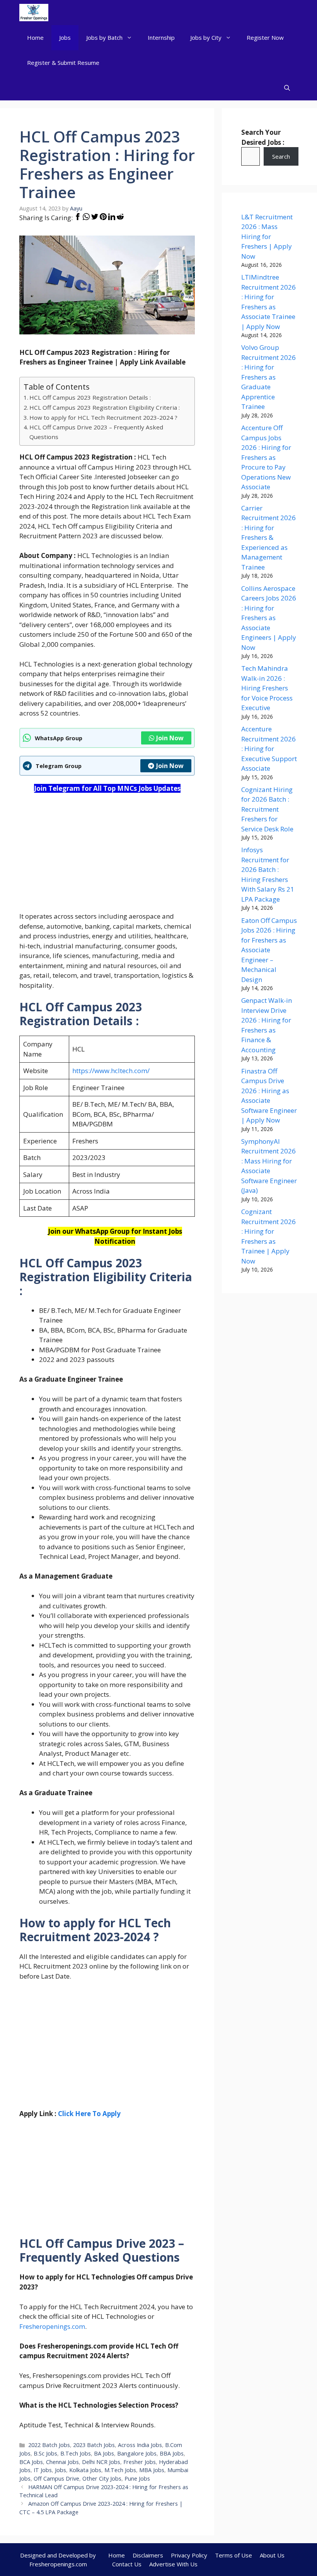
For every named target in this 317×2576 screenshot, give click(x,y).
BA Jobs (104, 2453)
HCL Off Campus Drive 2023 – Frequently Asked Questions (96, 432)
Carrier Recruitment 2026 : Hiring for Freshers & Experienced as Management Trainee (268, 538)
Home (35, 37)
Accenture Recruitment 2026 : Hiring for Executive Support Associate (269, 749)
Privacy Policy (189, 2555)
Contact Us (127, 2564)
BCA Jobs (31, 2462)
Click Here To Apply (89, 2114)
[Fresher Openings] (34, 13)
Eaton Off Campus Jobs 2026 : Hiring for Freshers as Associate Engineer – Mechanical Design (269, 950)
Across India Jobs (140, 2445)
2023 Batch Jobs (94, 2445)
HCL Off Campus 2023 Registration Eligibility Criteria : (105, 407)
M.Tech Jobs (120, 2470)
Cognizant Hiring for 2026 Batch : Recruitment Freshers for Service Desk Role (267, 809)
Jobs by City (206, 37)
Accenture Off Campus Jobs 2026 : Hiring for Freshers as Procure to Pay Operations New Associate (266, 457)
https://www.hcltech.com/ (111, 1071)
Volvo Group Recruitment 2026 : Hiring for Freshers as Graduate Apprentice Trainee (268, 377)
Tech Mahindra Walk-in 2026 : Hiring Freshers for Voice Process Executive (267, 688)
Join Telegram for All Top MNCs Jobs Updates (107, 788)
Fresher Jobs (140, 2462)
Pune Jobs (137, 2478)
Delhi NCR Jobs (101, 2462)
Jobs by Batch (104, 37)
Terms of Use (233, 2555)
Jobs (65, 37)
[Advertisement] (107, 857)
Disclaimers (148, 2555)
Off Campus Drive (56, 2478)
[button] (287, 88)
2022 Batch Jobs (49, 2445)
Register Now (265, 37)
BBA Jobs (172, 2453)
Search (281, 156)
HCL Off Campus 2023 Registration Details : (90, 397)
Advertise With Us (173, 2564)
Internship (161, 37)
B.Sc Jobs (45, 2453)
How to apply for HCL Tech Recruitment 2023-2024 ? (103, 417)
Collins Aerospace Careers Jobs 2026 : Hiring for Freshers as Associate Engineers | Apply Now (269, 618)
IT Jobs (43, 2470)
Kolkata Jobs (85, 2470)
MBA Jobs (152, 2470)
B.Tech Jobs (76, 2453)
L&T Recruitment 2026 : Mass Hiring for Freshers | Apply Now (267, 237)
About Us (272, 2555)
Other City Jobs (102, 2478)
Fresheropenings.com (52, 2326)
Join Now (170, 738)
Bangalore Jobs (137, 2453)
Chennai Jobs (62, 2462)
